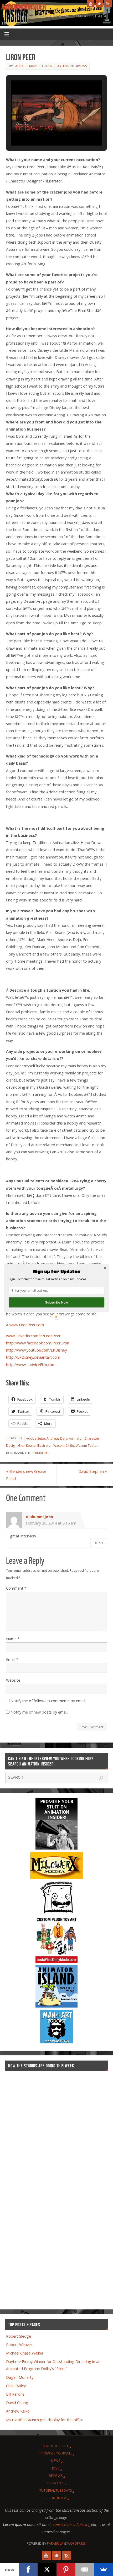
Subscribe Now (56, 1302)
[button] (56, 1272)
